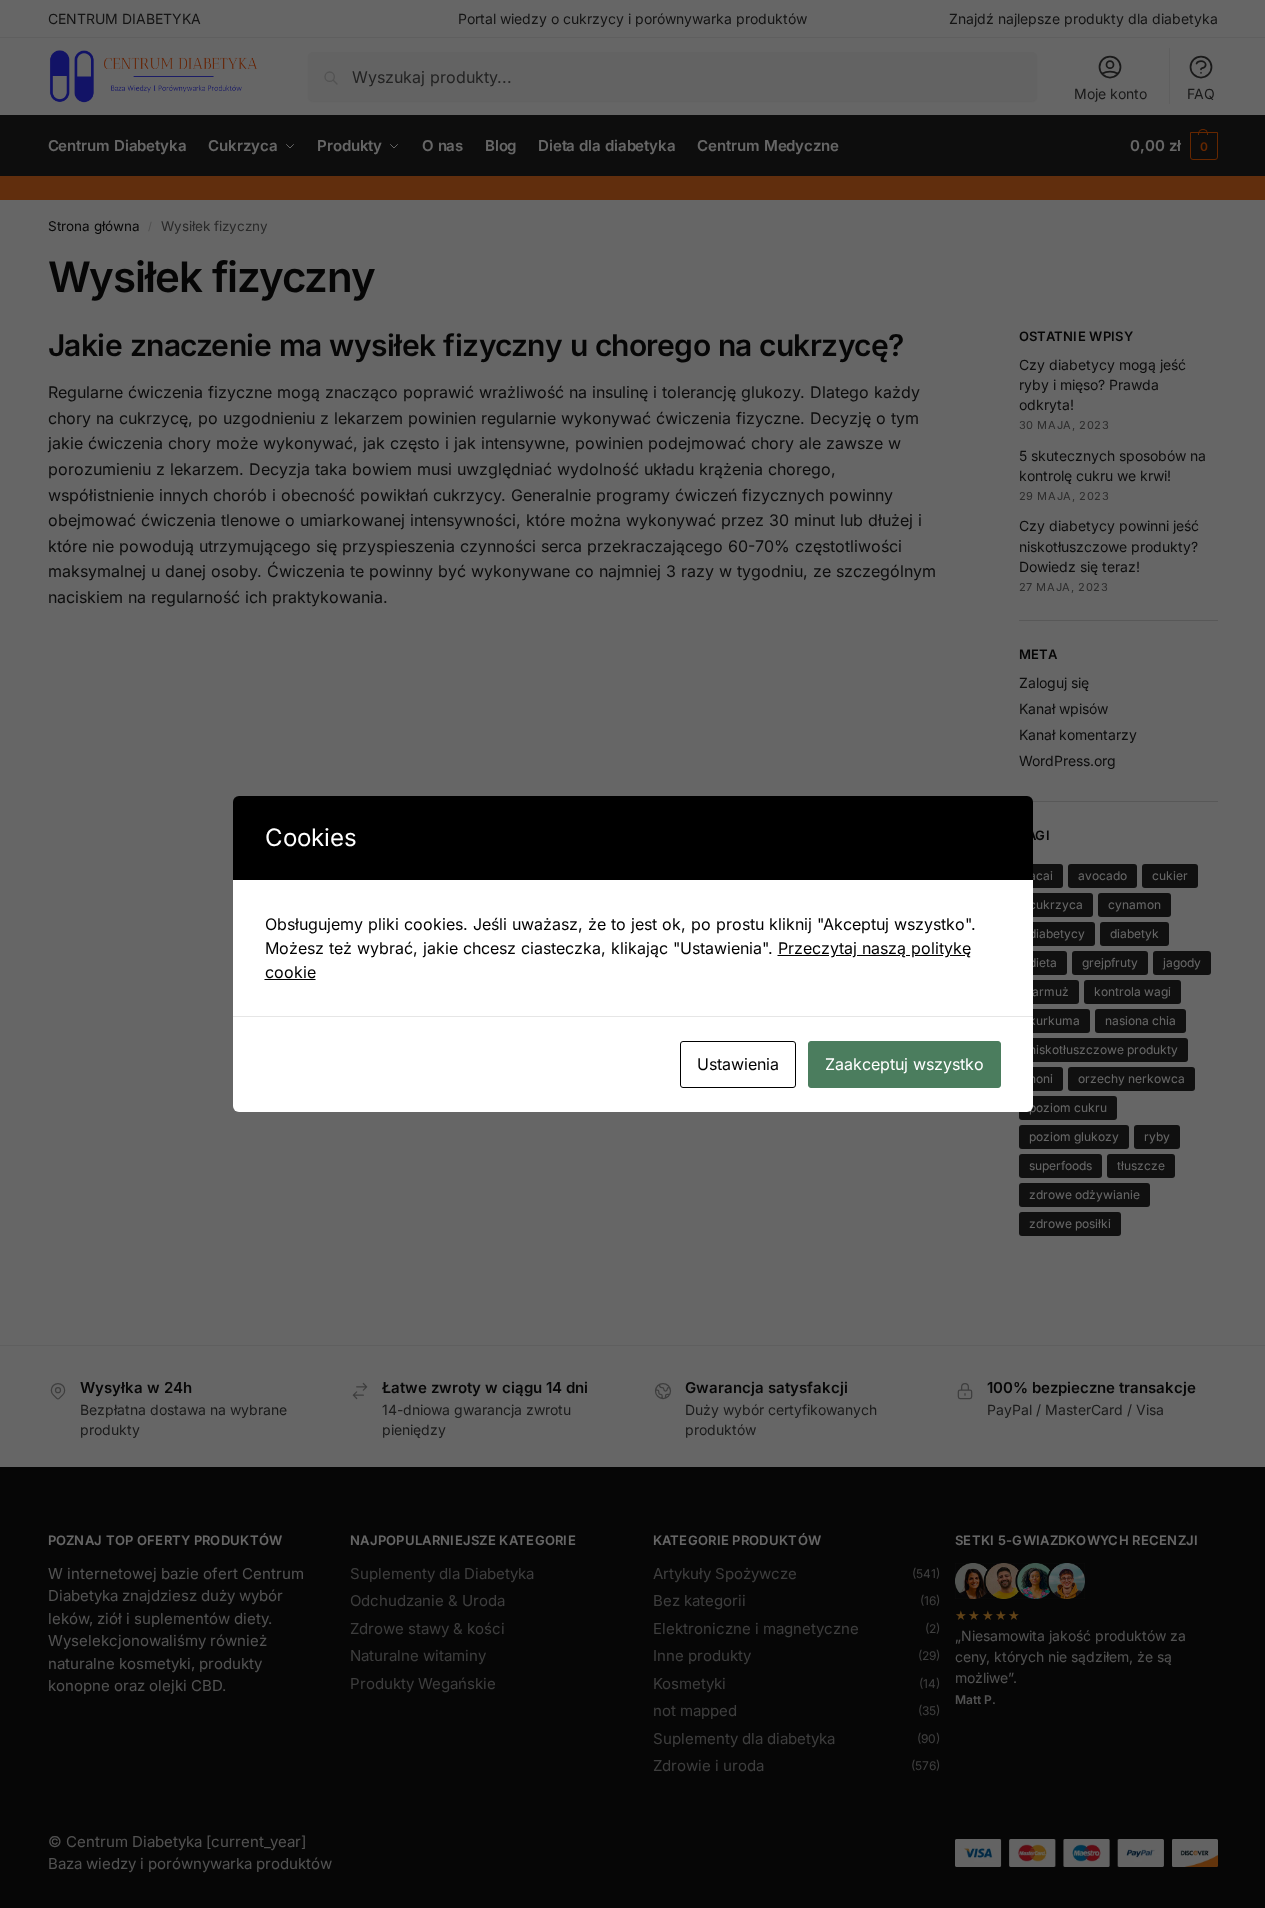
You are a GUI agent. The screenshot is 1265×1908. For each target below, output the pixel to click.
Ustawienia (738, 1064)
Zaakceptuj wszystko (904, 1064)
